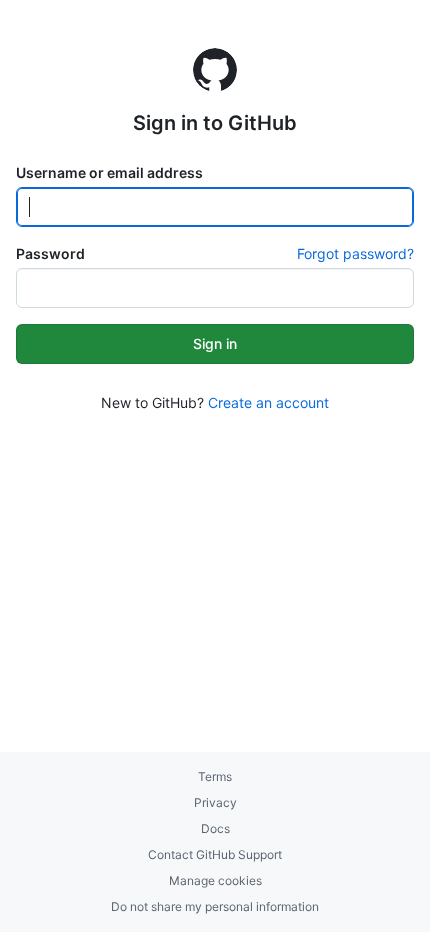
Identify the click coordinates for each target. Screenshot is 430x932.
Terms (215, 776)
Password (50, 253)
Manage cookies (215, 880)
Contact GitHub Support (215, 854)
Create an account (268, 402)
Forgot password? (355, 253)
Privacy (215, 802)
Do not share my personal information (215, 906)
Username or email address (109, 172)
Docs (215, 828)
